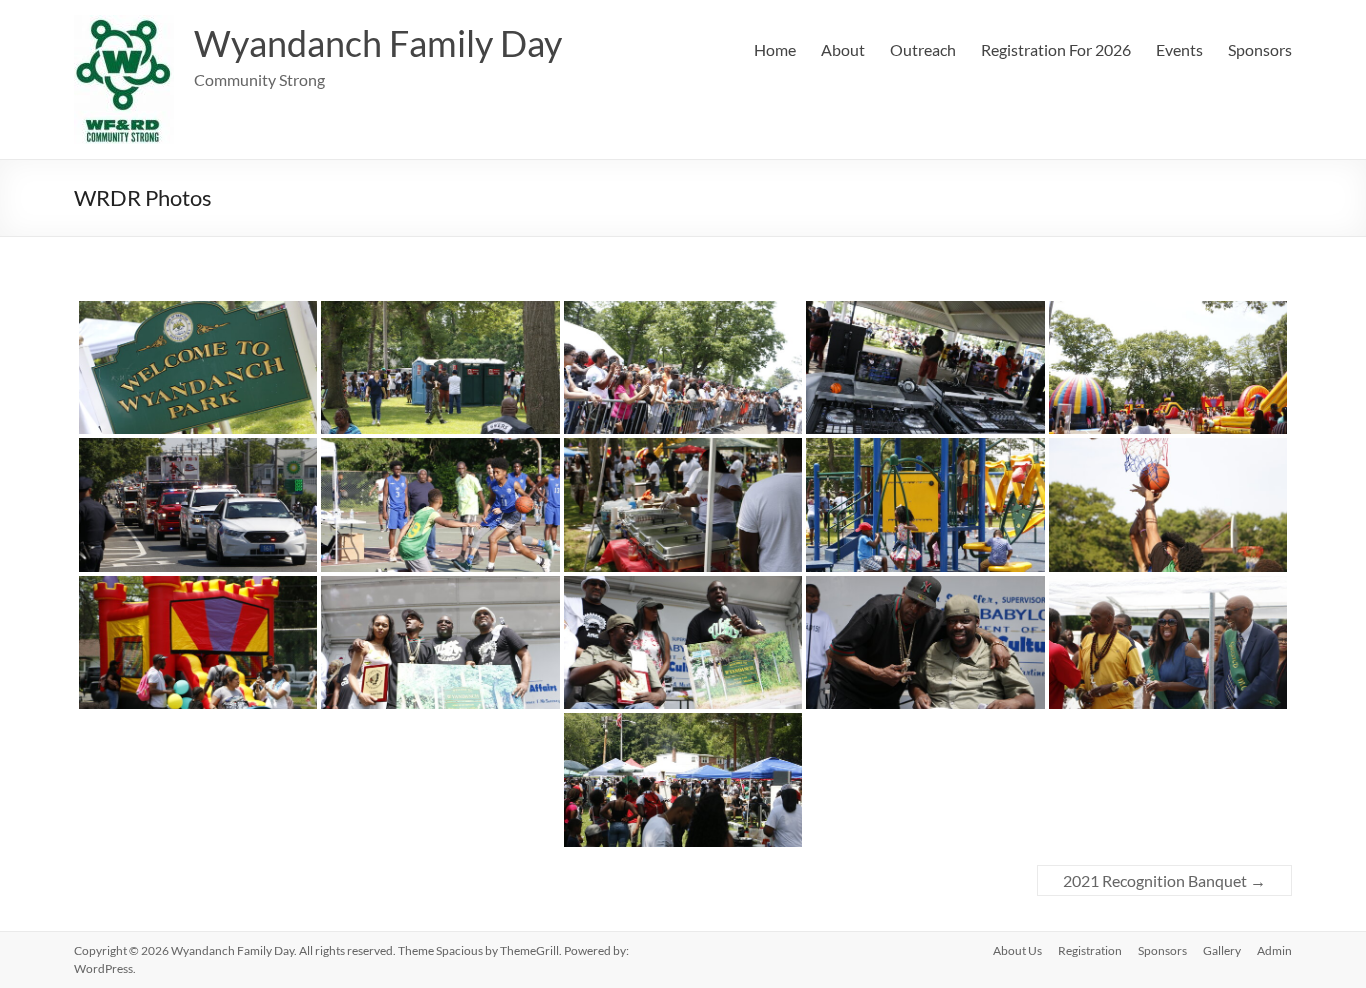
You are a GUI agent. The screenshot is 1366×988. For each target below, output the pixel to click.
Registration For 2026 (1056, 49)
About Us (1017, 950)
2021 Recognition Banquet (1164, 880)
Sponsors (1260, 49)
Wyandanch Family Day (378, 43)
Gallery (1222, 950)
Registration (1090, 950)
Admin (1274, 950)
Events (1179, 49)
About (843, 49)
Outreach (923, 49)
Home (775, 49)
